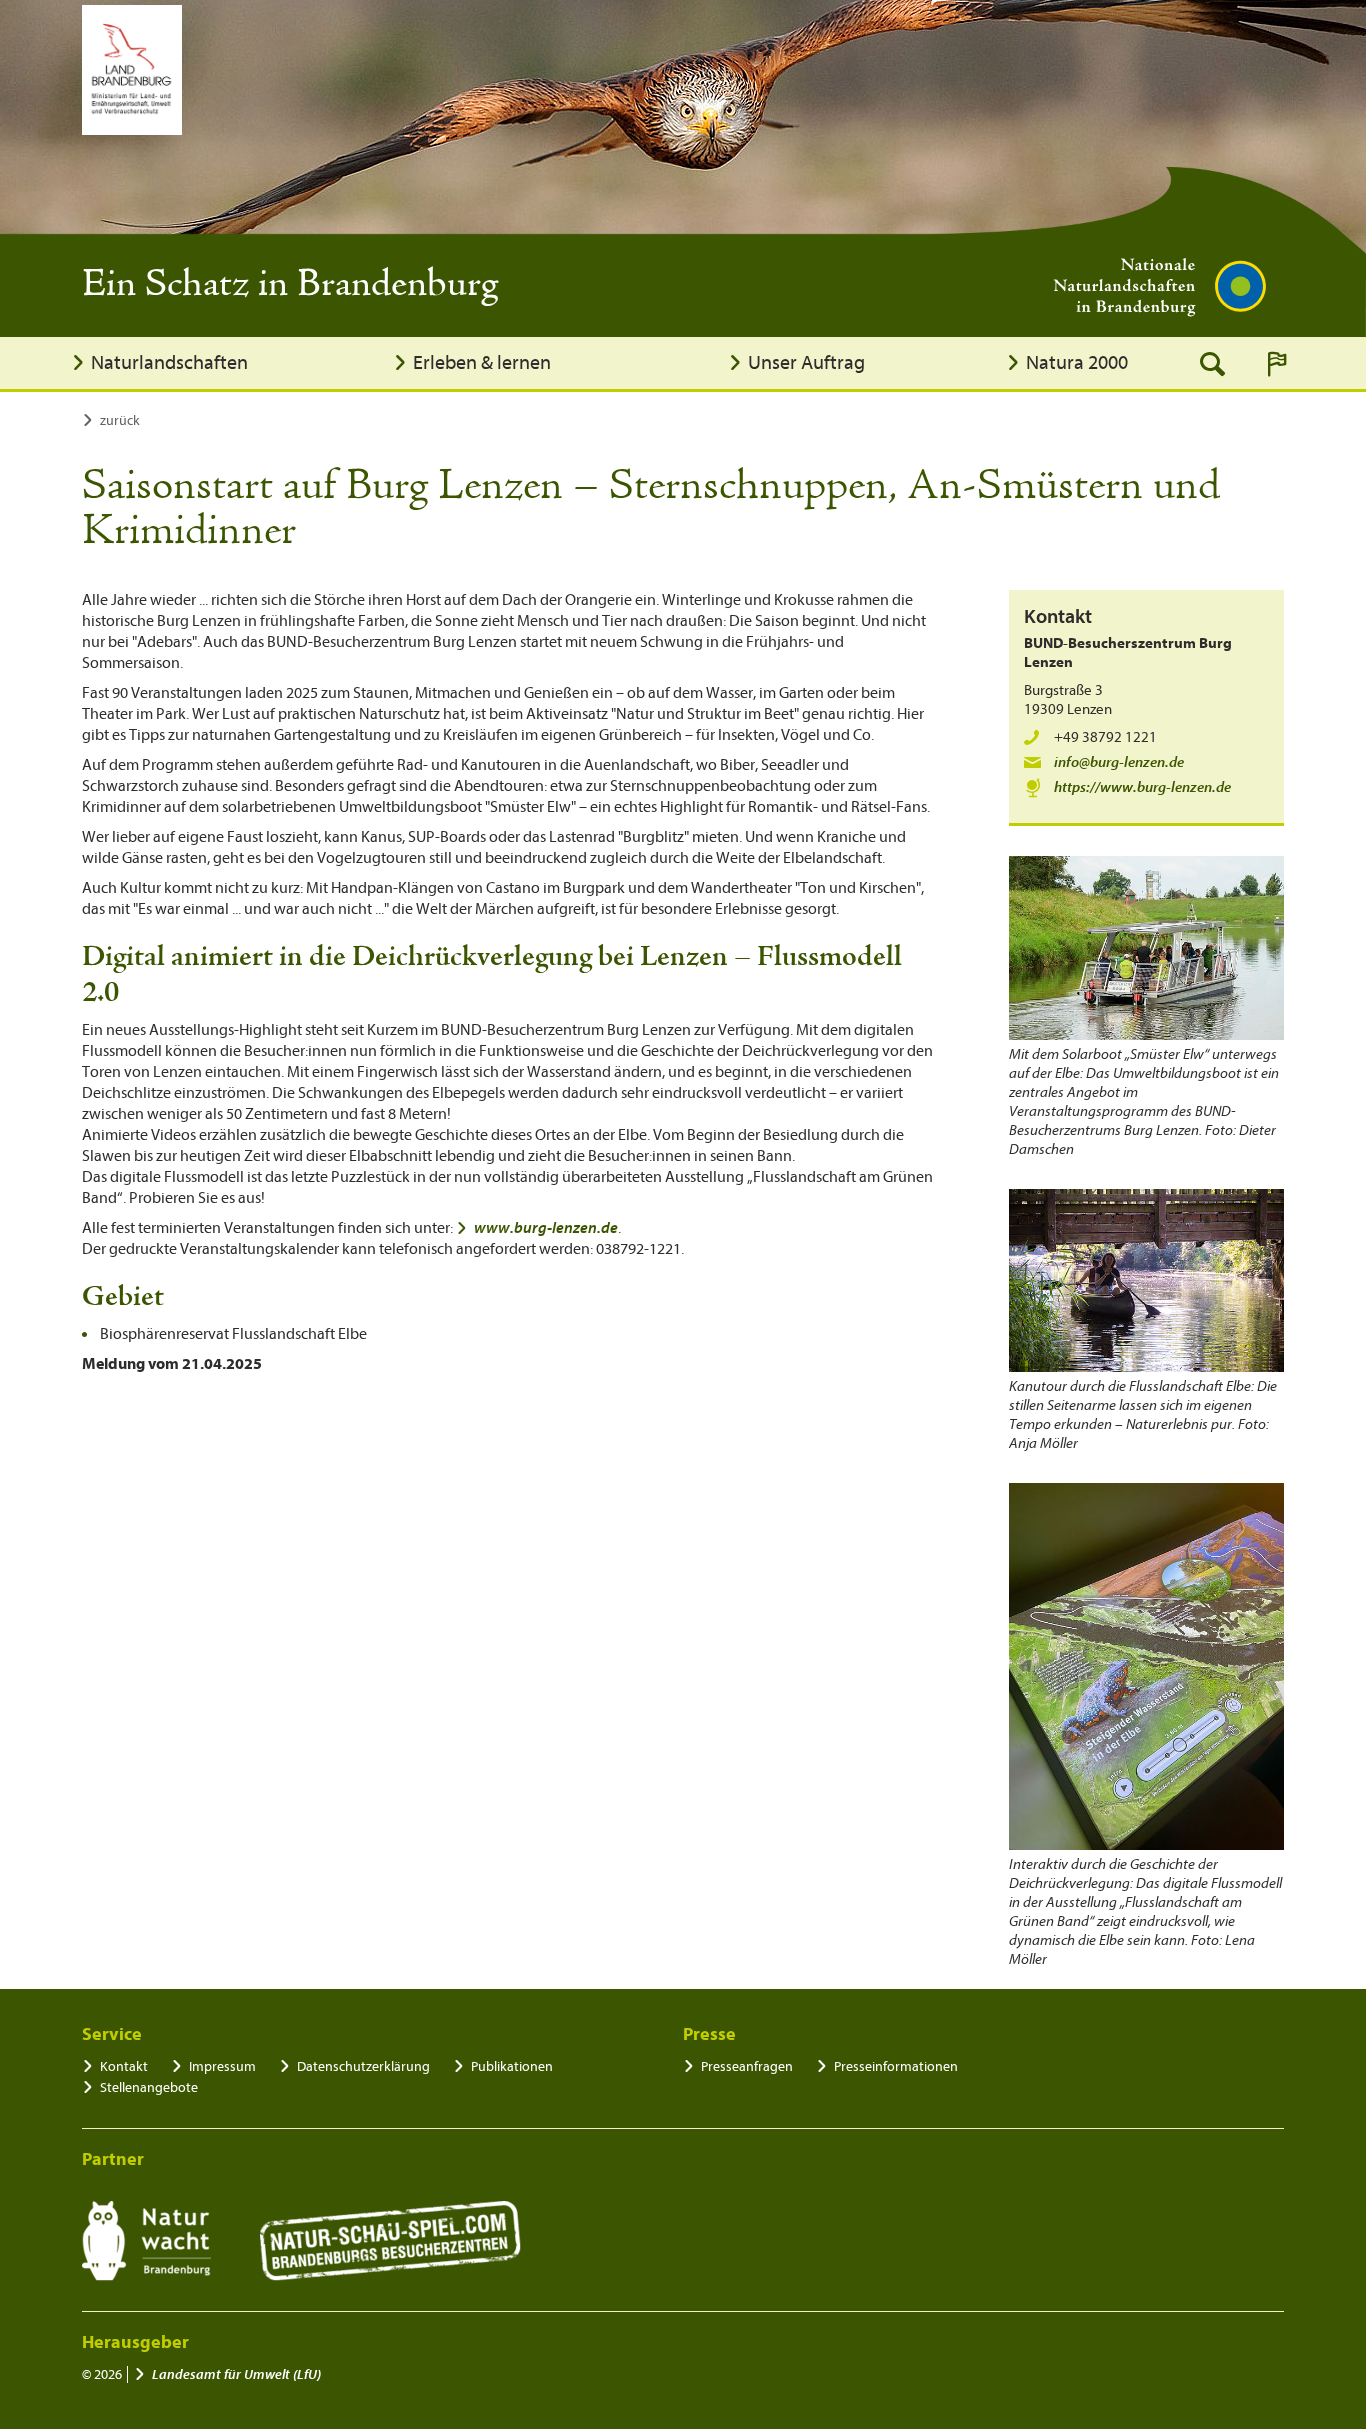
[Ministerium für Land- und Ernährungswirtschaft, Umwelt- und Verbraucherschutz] (132, 70)
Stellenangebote (149, 2087)
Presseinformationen (896, 2066)
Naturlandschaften (169, 362)
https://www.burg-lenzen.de (1142, 787)
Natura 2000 (1077, 362)
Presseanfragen (747, 2066)
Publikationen (512, 2066)
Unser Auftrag (806, 362)
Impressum (222, 2066)
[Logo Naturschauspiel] (390, 2241)
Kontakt (124, 2066)
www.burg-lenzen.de (546, 1228)
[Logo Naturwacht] (146, 2241)
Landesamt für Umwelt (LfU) (236, 2374)
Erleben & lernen (482, 362)
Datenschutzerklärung (363, 2066)
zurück (120, 420)
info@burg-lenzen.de (1119, 762)
